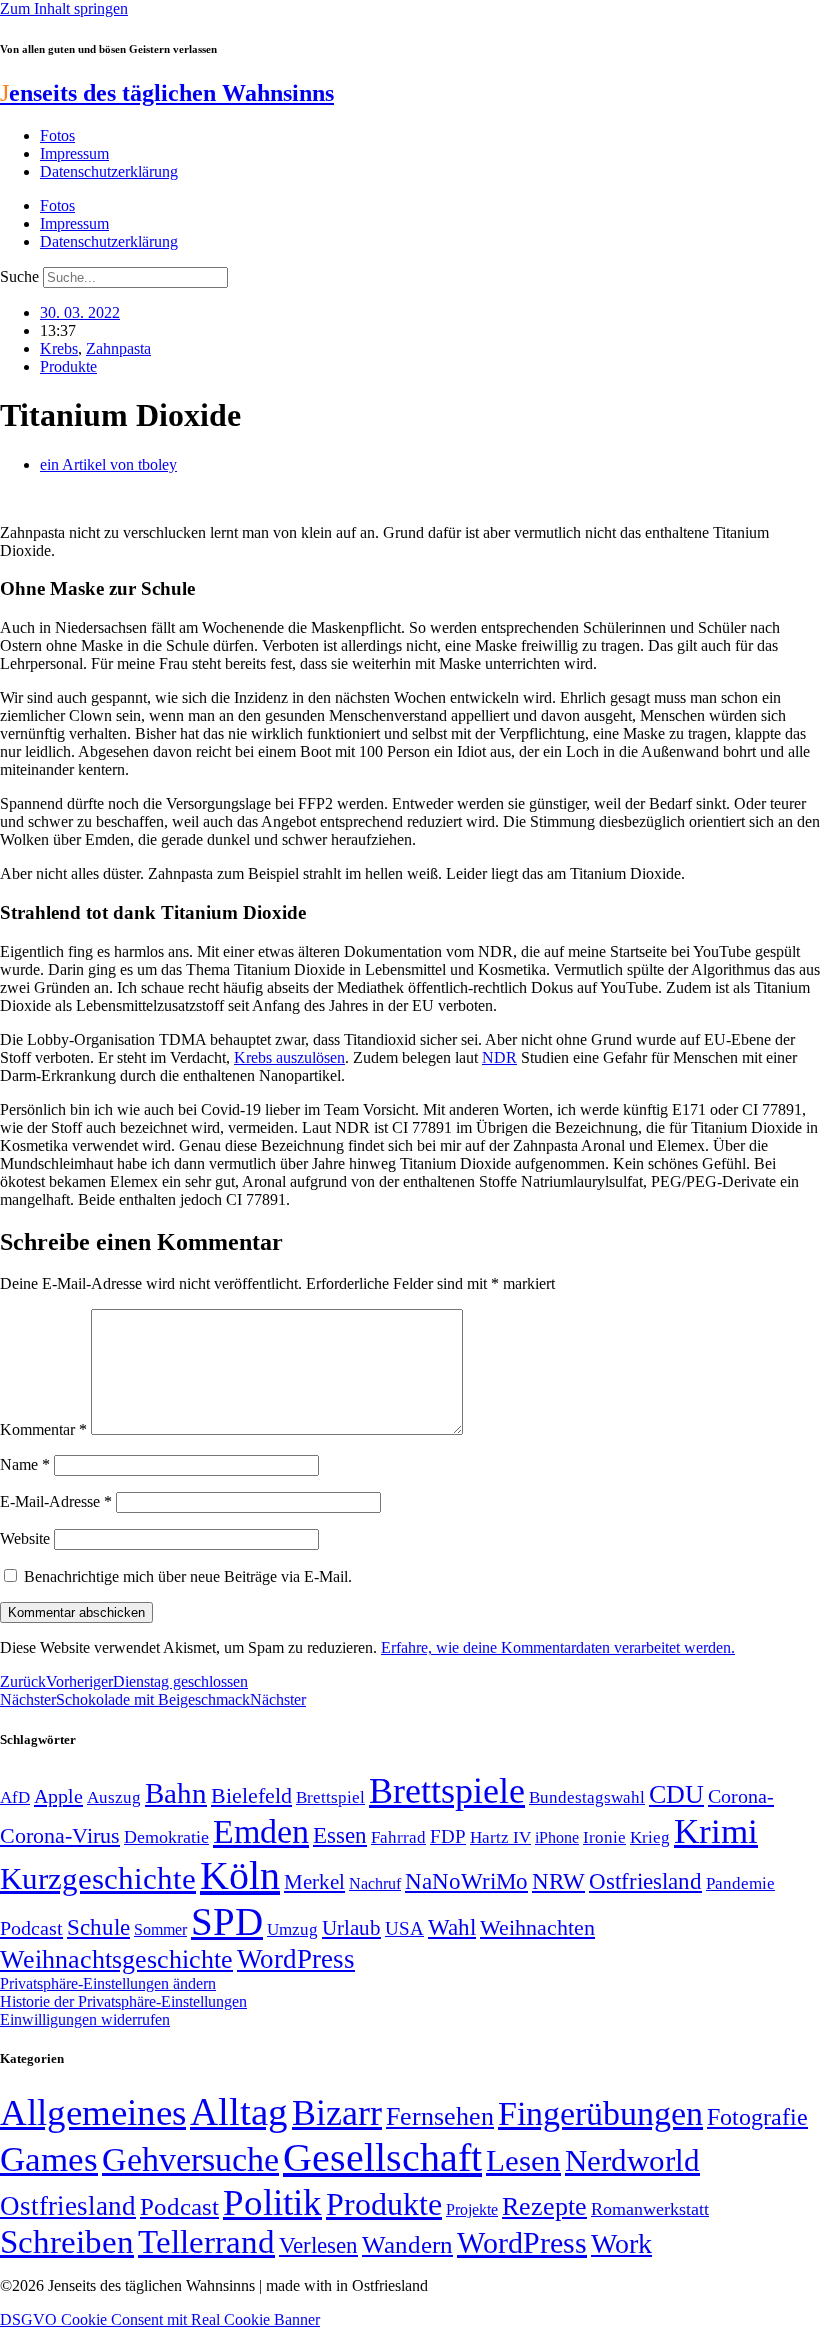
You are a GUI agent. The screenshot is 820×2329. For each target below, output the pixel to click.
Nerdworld (632, 2160)
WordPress (296, 1959)
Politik (272, 2202)
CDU (676, 1794)
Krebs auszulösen (289, 1057)
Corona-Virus (60, 1835)
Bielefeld (251, 1795)
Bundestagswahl (587, 1797)
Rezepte (544, 2206)
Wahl (452, 1927)
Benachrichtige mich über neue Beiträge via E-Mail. (188, 1576)
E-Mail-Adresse (56, 1501)
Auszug (114, 1797)
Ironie (604, 1837)
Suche (19, 276)
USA (404, 1928)
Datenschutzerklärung (109, 171)
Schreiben (67, 2242)
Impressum (74, 153)
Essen (340, 1835)
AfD (15, 1797)
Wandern (407, 2244)
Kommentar (43, 1429)
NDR (499, 1057)
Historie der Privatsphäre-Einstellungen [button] (123, 2001)
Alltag (239, 2111)
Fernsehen (440, 2116)
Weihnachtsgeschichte (116, 1959)
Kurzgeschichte (98, 1878)
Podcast (31, 1928)
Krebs (59, 348)
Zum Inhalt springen (64, 8)
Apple (58, 1796)
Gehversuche (190, 2159)
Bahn (176, 1793)
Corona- (741, 1796)
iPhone (557, 1838)
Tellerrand (206, 2242)
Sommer (160, 1929)
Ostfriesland (645, 1881)
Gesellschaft (382, 2157)
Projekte (472, 2209)
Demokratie (166, 1837)
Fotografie (757, 2117)
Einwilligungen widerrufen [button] (85, 2019)
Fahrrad (398, 1837)
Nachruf (375, 1883)
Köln (240, 1875)
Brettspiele (447, 1791)
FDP (448, 1836)
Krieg (650, 1837)
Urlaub (351, 1928)
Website (25, 1538)
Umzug (292, 1929)
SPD (227, 1921)
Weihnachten (537, 1927)
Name (25, 1464)
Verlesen (318, 2245)
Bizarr (337, 2113)
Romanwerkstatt (650, 2209)
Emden (261, 1831)
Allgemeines (93, 2112)
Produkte (68, 366)
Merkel (314, 1882)
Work (621, 2243)
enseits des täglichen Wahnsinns (167, 93)
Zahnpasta (118, 348)
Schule (98, 1927)
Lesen (523, 2160)
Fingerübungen (600, 2113)
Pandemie (740, 1883)
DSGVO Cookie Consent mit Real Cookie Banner (160, 2319)
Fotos (57, 135)
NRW (558, 1881)
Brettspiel (330, 1797)
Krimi (716, 1831)
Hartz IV (500, 1837)
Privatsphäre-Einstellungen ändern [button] (108, 1983)
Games (49, 2159)
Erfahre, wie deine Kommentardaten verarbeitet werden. (558, 1647)
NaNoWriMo (466, 1881)
